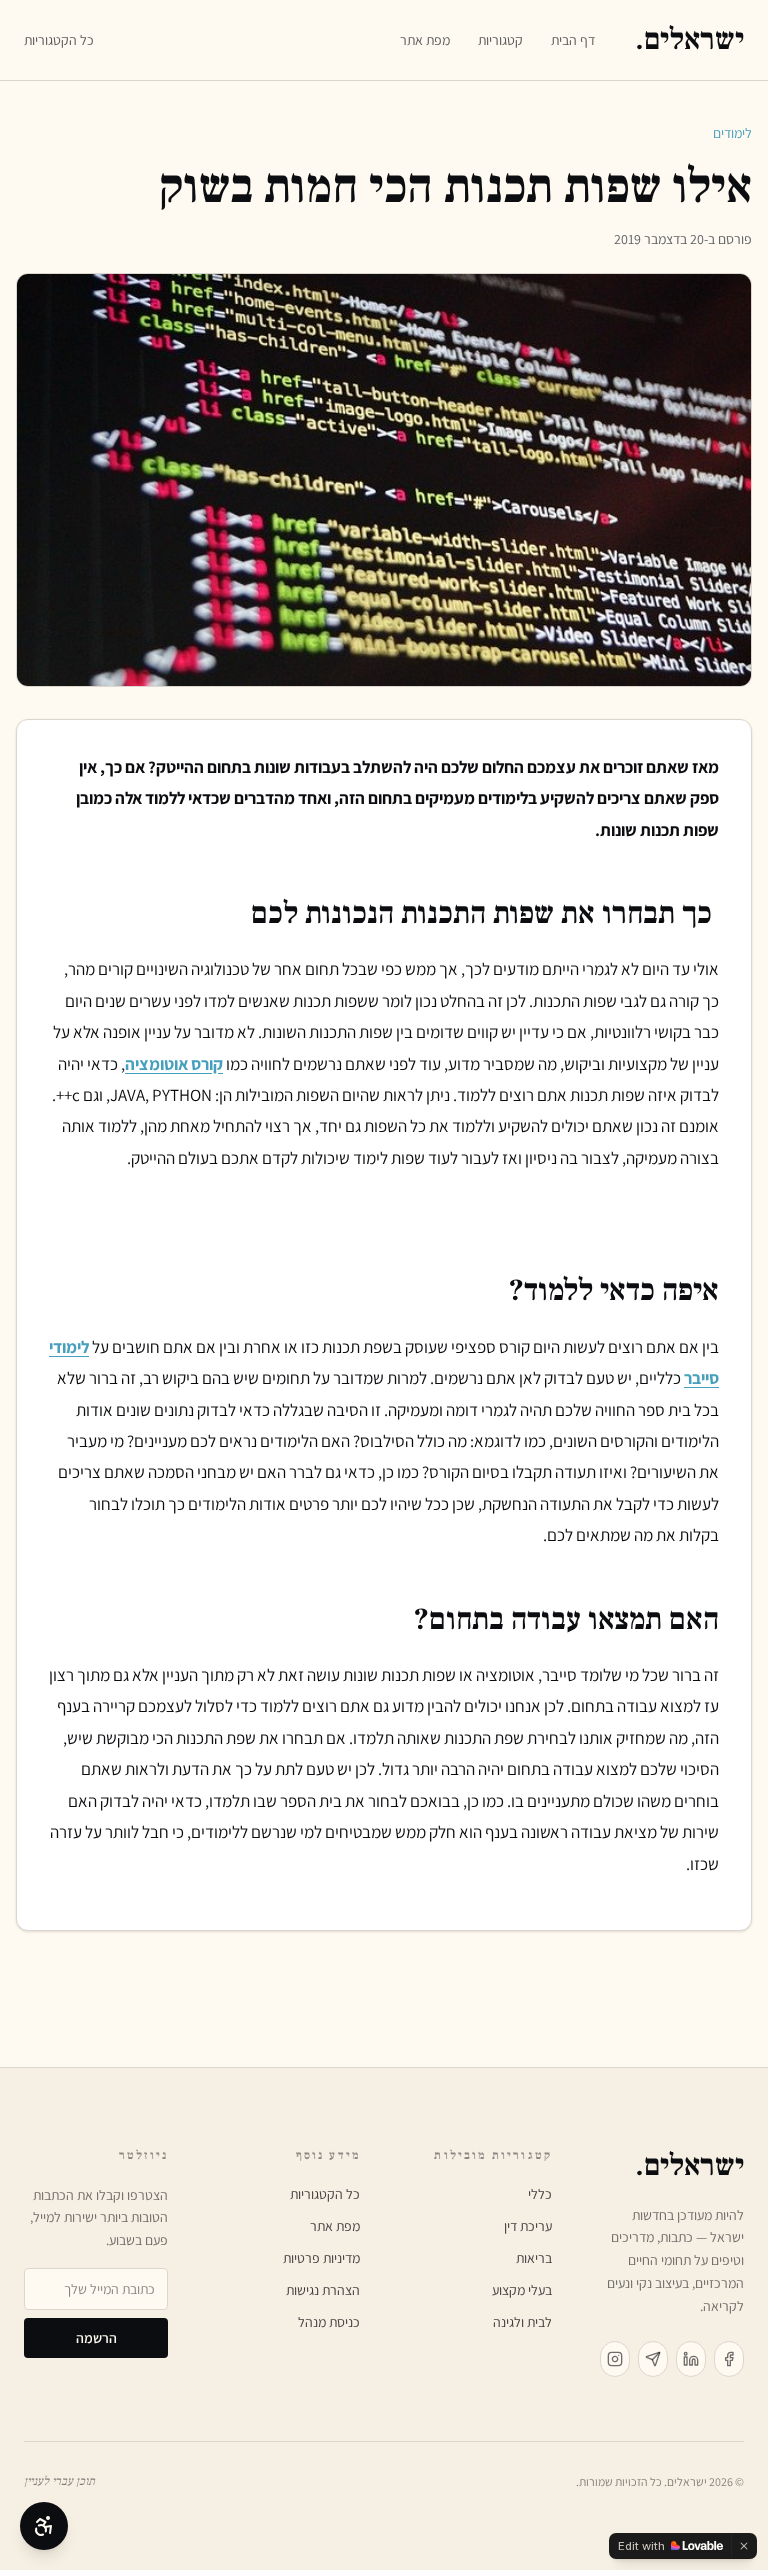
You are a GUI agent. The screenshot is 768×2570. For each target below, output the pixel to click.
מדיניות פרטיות (321, 2258)
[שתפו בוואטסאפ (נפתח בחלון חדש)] (653, 2359)
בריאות (534, 2258)
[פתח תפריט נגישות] (44, 2526)
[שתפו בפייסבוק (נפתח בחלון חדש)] (729, 2359)
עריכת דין (528, 2226)
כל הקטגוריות (59, 40)
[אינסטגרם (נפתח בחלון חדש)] (615, 2359)
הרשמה (96, 2338)
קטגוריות (500, 40)
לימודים (732, 133)
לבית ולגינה (522, 2322)
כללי (540, 2194)
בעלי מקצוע (522, 2290)
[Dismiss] (744, 2546)
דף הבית (573, 40)
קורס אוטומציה (174, 1064)
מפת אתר (425, 40)
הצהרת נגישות (323, 2290)
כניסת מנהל (329, 2322)
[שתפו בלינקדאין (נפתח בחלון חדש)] (691, 2359)
